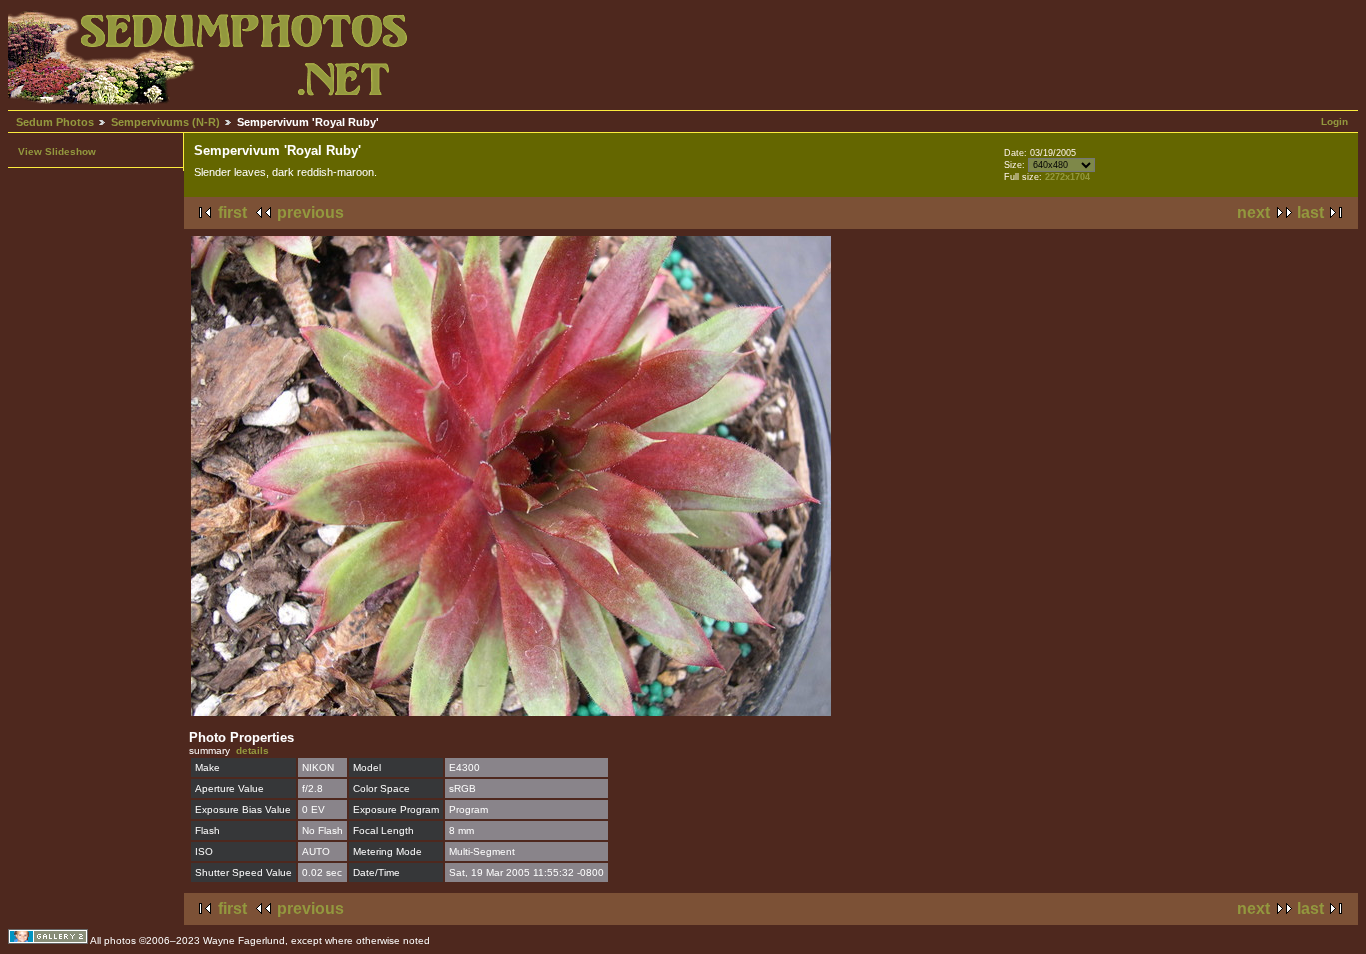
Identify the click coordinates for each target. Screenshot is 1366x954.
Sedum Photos (55, 122)
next (1253, 212)
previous (310, 212)
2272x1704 (1067, 177)
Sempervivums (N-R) (165, 122)
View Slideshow (57, 151)
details (252, 750)
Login (1334, 121)
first (232, 212)
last (1310, 212)
